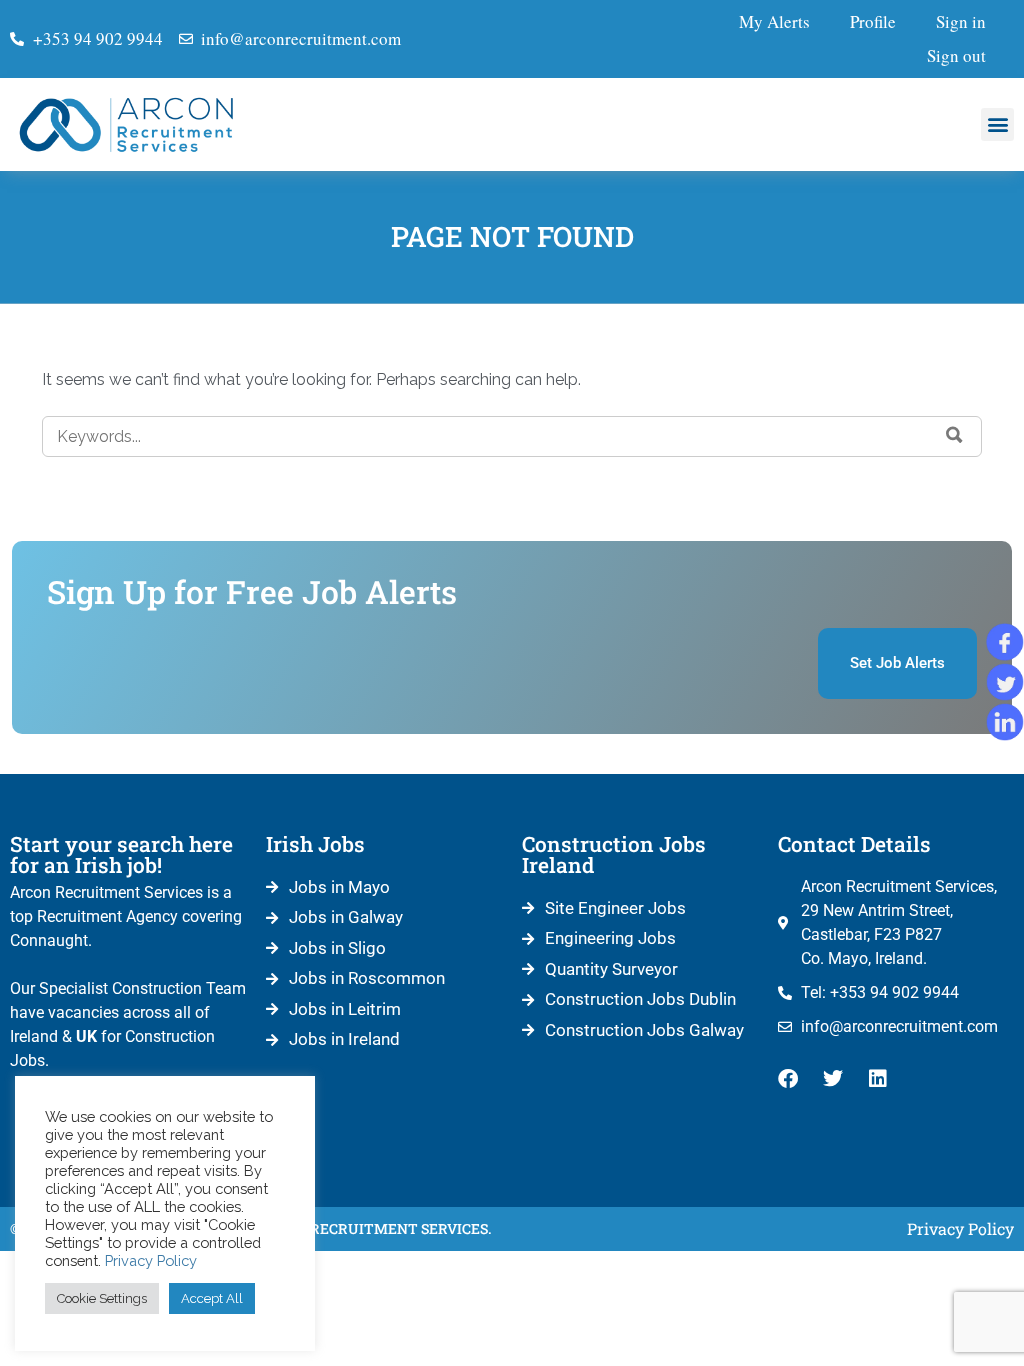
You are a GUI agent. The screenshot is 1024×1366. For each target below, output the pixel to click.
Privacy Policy (151, 1260)
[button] (997, 124)
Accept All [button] (212, 1298)
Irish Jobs (315, 844)
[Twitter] (833, 1079)
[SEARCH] (954, 436)
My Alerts (774, 21)
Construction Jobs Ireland (614, 854)
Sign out (956, 55)
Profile (873, 21)
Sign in (961, 21)
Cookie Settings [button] (102, 1298)
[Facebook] (788, 1079)
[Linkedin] (878, 1079)
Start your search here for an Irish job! (121, 854)
